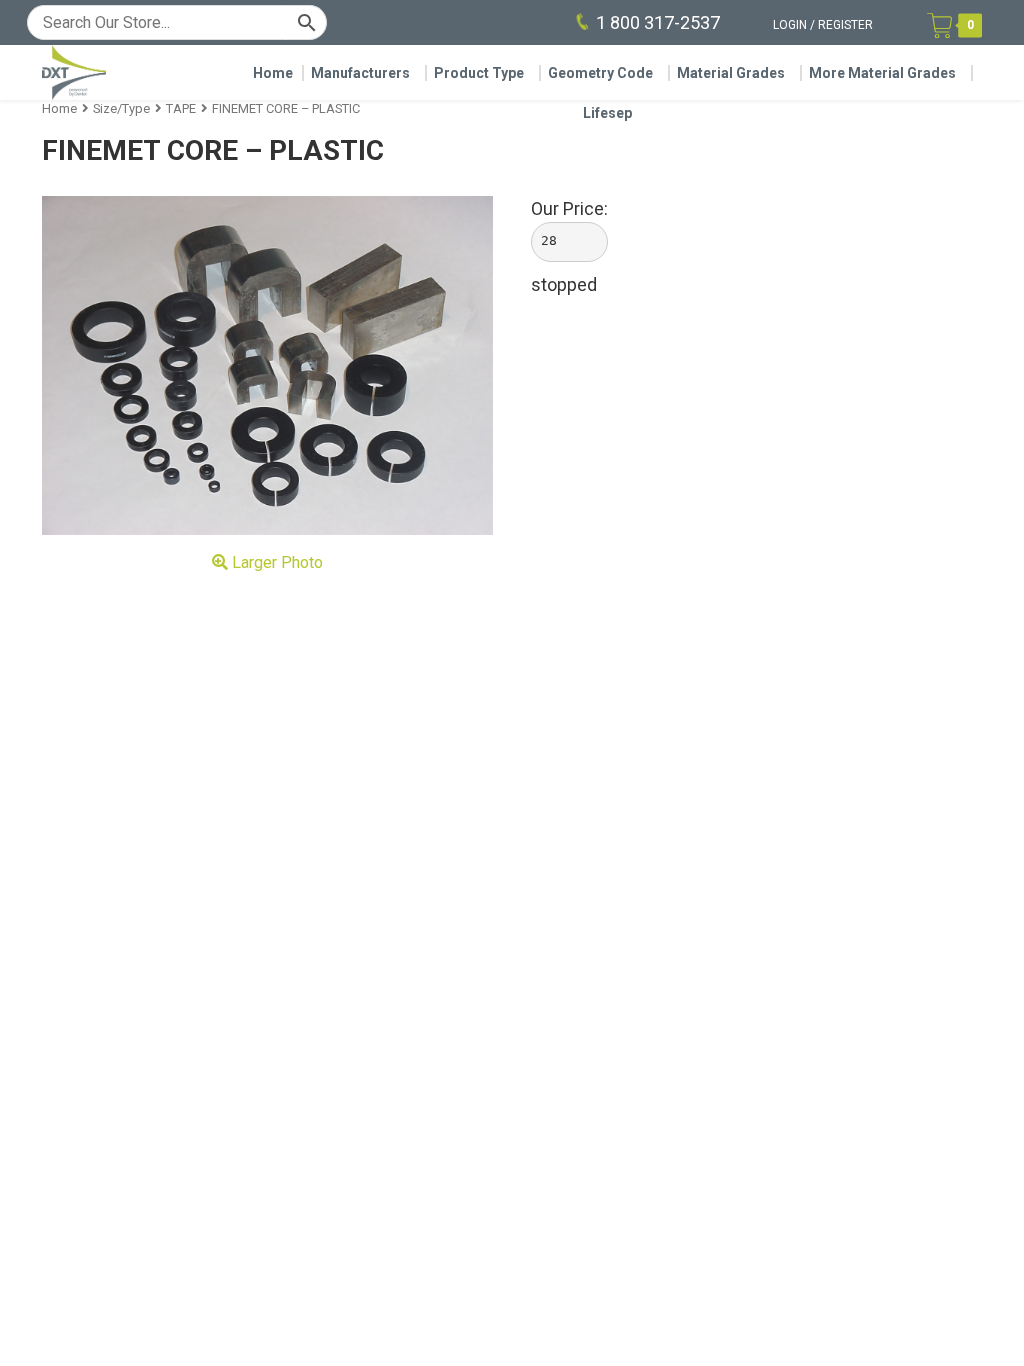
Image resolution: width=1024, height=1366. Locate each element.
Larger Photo (275, 562)
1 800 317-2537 (658, 22)
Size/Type (121, 108)
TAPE (181, 108)
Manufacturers (360, 73)
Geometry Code (600, 73)
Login (790, 25)
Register (845, 25)
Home (273, 73)
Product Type (479, 73)
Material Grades (731, 73)
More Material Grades (882, 73)
